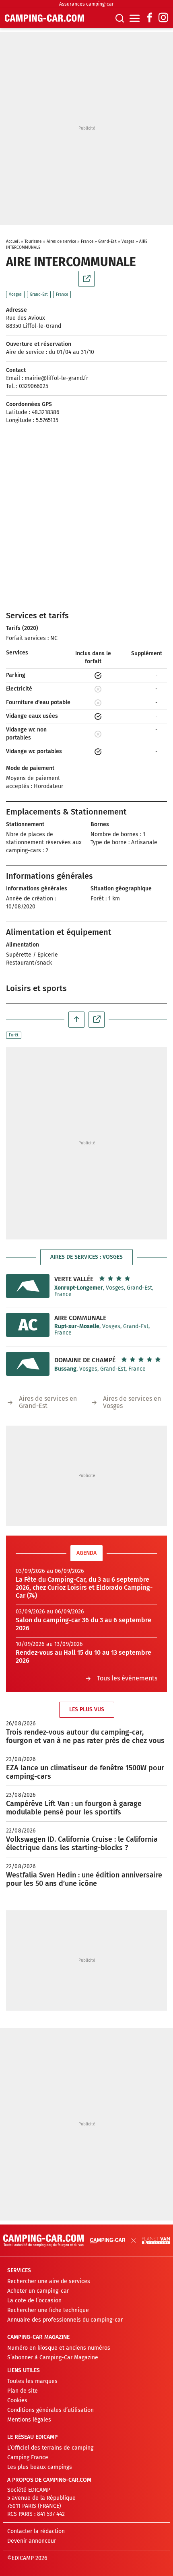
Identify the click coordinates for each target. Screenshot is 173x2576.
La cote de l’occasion (34, 2301)
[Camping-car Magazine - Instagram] (163, 18)
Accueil (13, 242)
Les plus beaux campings (40, 2467)
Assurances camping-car (86, 4)
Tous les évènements (127, 1678)
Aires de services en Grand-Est (48, 1402)
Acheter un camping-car (38, 2291)
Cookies (17, 2400)
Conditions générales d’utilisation (50, 2410)
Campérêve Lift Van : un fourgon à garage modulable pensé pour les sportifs (74, 1808)
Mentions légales (29, 2420)
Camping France (28, 2457)
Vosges (128, 242)
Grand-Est (107, 242)
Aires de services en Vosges (132, 1402)
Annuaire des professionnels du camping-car (65, 2320)
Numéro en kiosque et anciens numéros (59, 2348)
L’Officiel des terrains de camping (50, 2448)
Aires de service (62, 242)
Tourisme (33, 242)
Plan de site (23, 2391)
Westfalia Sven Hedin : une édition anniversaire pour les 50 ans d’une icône (84, 1879)
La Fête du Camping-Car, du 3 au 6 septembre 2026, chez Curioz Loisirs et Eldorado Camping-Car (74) (84, 1588)
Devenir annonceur (32, 2541)
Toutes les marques (32, 2381)
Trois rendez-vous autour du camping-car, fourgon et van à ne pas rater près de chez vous (85, 1736)
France (87, 242)
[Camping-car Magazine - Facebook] (150, 18)
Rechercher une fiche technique (48, 2310)
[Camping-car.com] (44, 18)
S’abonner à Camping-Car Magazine (53, 2358)
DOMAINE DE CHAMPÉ (85, 1360)
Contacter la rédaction (36, 2531)
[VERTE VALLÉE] (28, 1286)
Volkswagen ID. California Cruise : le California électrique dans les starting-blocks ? (82, 1844)
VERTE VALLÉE (74, 1279)
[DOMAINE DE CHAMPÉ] (28, 1364)
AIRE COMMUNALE (80, 1318)
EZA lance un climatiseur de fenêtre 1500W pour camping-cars (85, 1772)
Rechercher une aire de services (49, 2281)
